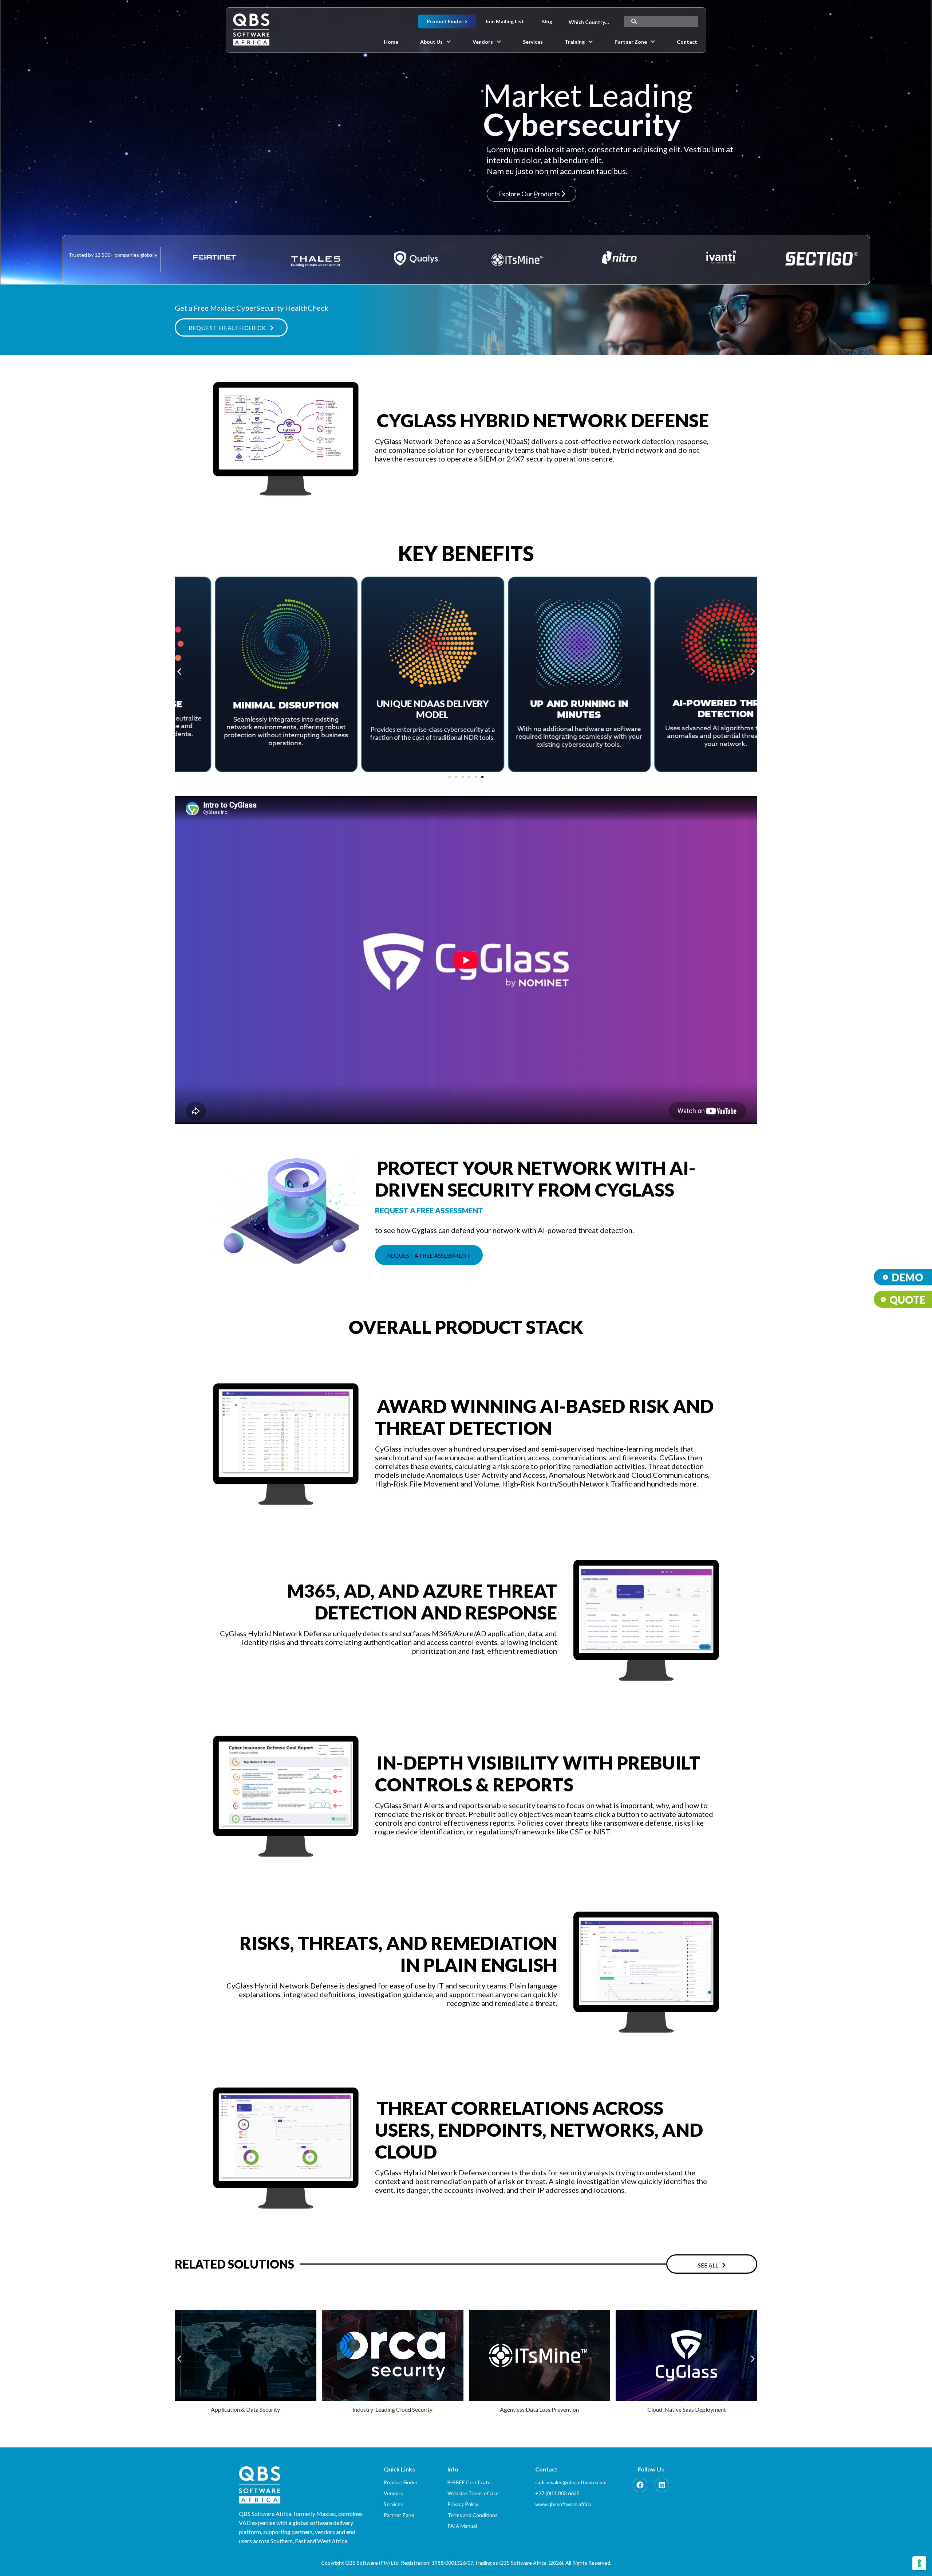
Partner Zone (631, 42)
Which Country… (589, 22)
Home (391, 42)
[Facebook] (640, 2485)
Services (533, 42)
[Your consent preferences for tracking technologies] (919, 2563)
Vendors (483, 42)
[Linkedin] (662, 2485)
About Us (431, 42)
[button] (435, 42)
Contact (687, 42)
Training (575, 42)
